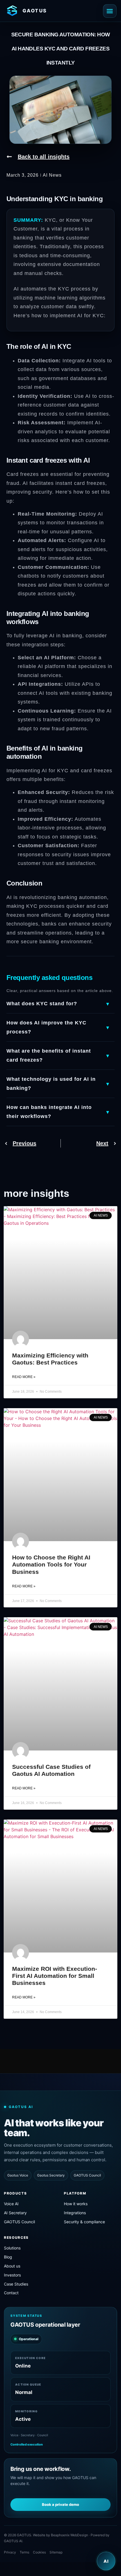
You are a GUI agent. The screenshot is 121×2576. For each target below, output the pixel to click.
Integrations (75, 2213)
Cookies (39, 2552)
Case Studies (16, 2284)
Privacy (10, 2552)
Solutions (12, 2248)
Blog (8, 2257)
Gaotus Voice (18, 2175)
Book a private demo (60, 2504)
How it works (76, 2204)
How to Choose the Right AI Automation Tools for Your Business (51, 1564)
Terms (24, 2552)
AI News (52, 175)
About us (12, 2266)
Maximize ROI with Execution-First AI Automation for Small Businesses (55, 1976)
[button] (110, 11)
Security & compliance (84, 2222)
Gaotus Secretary (51, 2175)
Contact (11, 2293)
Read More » (24, 1377)
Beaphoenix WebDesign (70, 2535)
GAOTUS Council (87, 2175)
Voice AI (11, 2204)
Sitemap (56, 2552)
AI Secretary (15, 2213)
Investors (12, 2275)
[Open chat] (106, 2561)
